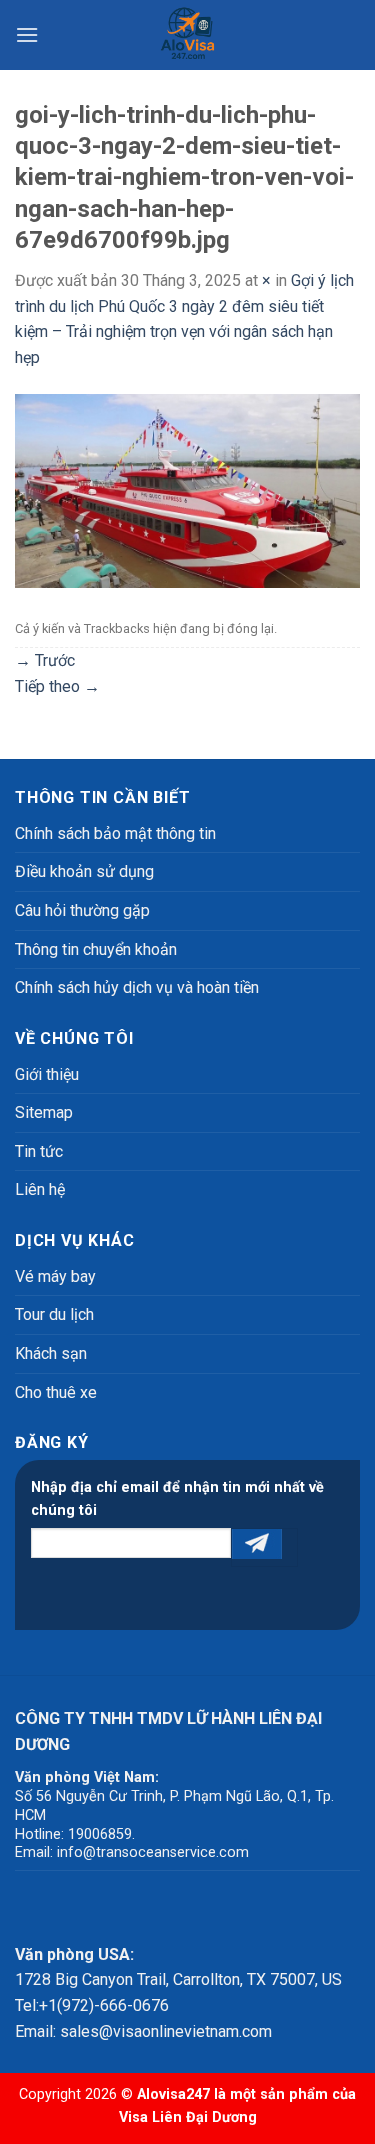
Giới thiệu (47, 1074)
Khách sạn (51, 1353)
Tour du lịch (54, 1314)
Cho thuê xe (56, 1392)
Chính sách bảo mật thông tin (115, 833)
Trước (45, 660)
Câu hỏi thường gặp (82, 910)
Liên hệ (40, 1189)
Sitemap (44, 1112)
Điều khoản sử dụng (84, 871)
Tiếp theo (57, 686)
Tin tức (39, 1151)
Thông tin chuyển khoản (96, 949)
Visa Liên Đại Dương (188, 2117)
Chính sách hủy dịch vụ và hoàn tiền (137, 987)
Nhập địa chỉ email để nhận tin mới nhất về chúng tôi (177, 1499)
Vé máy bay (55, 1276)
